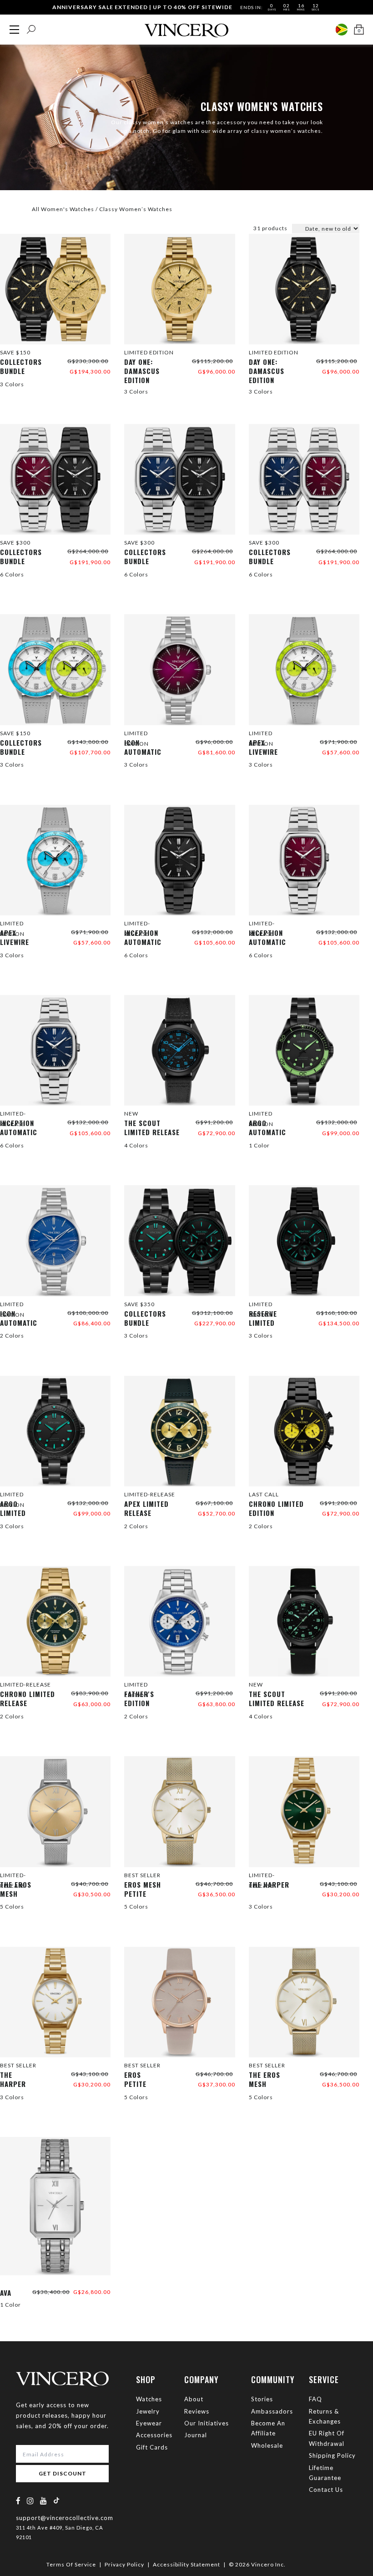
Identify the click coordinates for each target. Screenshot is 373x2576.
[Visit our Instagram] (30, 2501)
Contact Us (326, 2490)
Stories (262, 2399)
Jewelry (148, 2411)
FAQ (315, 2399)
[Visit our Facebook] (18, 2501)
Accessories (154, 2435)
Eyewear (149, 2423)
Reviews (197, 2411)
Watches (149, 2399)
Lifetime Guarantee (325, 2473)
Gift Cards (152, 2447)
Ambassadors (272, 2411)
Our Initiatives (207, 2423)
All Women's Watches (63, 209)
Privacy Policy (124, 2564)
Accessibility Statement (186, 2564)
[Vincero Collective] (186, 27)
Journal (196, 2435)
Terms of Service (71, 2564)
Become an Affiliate (268, 2428)
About (194, 2399)
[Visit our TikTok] (56, 2500)
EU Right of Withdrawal (327, 2438)
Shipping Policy (332, 2455)
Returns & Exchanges (325, 2416)
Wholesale (267, 2445)
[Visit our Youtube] (44, 2501)
